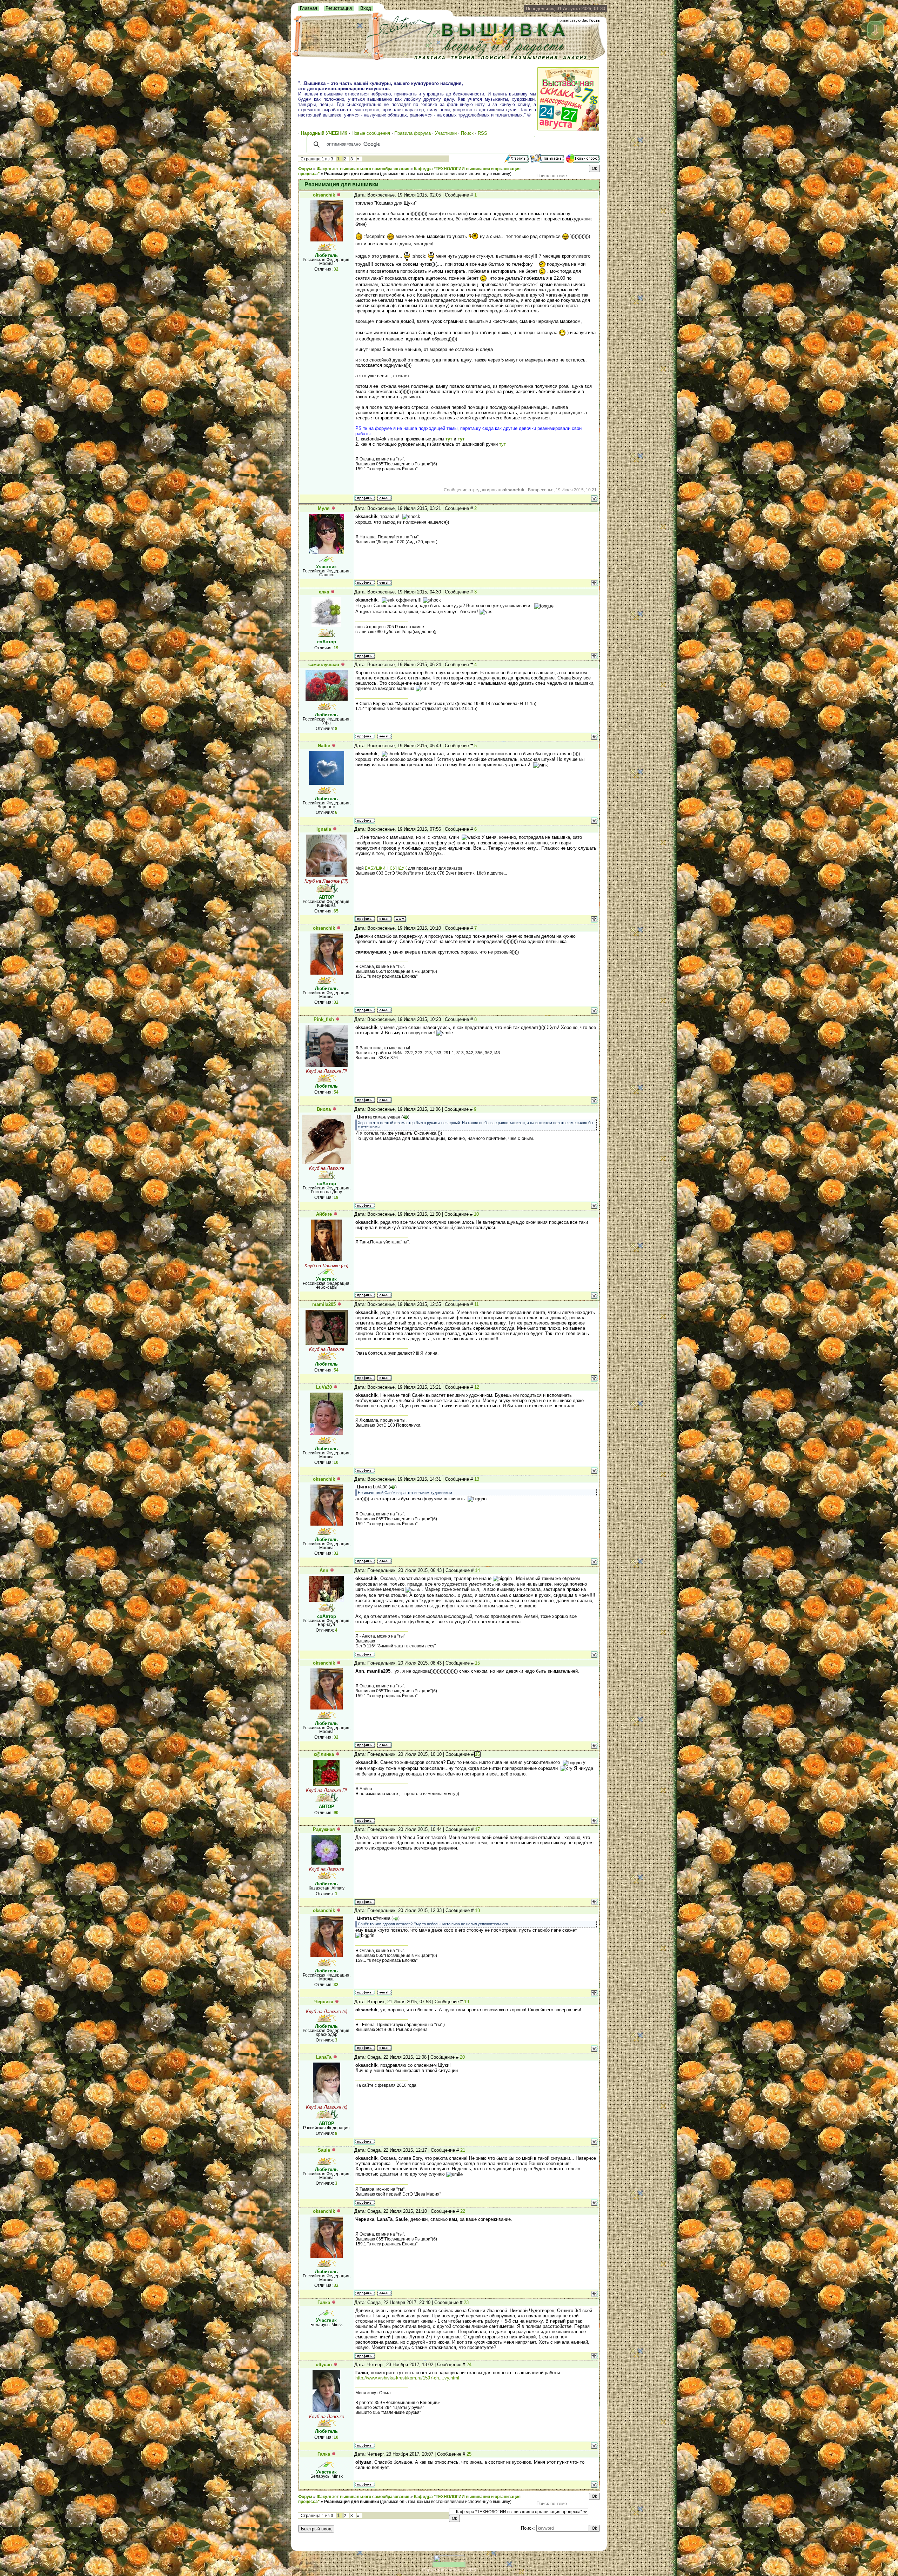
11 (477, 1304)
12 (477, 1387)
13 (477, 1479)
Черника (324, 2002)
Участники (446, 133)
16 (477, 1754)
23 (466, 2302)
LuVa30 (324, 1387)
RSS (482, 133)
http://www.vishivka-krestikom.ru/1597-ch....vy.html (407, 2378)
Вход (366, 8)
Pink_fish (324, 1019)
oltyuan (324, 2365)
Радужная (324, 1829)
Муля (324, 508)
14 (477, 1570)
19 (467, 2002)
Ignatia (324, 829)
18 (477, 1910)
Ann (324, 1570)
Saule (324, 2150)
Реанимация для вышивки (351, 174)
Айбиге (324, 1214)
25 (469, 2454)
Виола (324, 1109)
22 (463, 2211)
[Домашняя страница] (400, 919)
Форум (305, 169)
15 (477, 1663)
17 (477, 1829)
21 (463, 2150)
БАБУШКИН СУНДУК (386, 868)
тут (449, 439)
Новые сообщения (371, 133)
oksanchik (324, 195)
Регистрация (339, 8)
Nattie (324, 746)
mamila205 (324, 1304)
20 (462, 2057)
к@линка (324, 1754)
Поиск (467, 133)
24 (469, 2365)
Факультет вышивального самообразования (363, 169)
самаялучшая (324, 665)
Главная (309, 8)
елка (324, 592)
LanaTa (324, 2057)
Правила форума (413, 133)
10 (476, 1214)
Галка (324, 2302)
